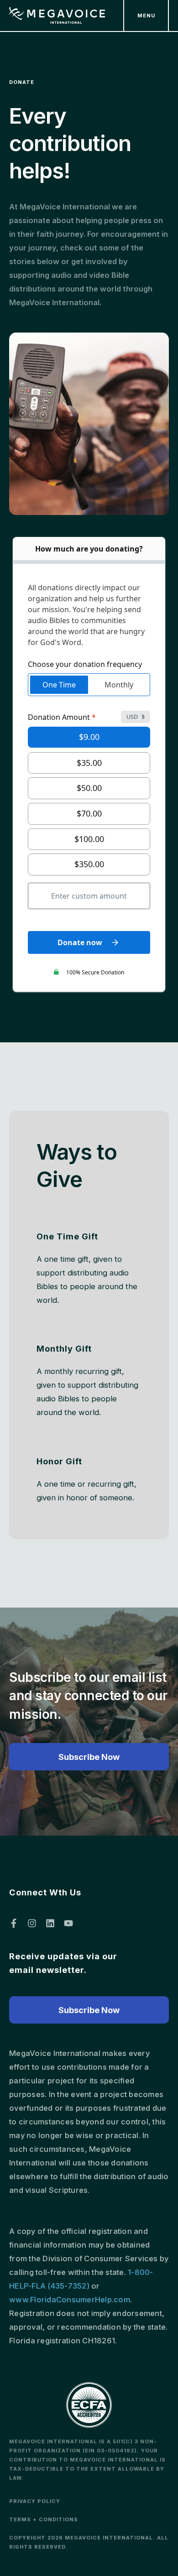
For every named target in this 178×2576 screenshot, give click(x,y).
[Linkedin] (50, 1923)
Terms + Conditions (44, 2519)
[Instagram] (32, 1923)
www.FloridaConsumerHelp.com (70, 2300)
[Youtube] (68, 1923)
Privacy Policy (35, 2501)
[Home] (57, 16)
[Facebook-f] (14, 1923)
